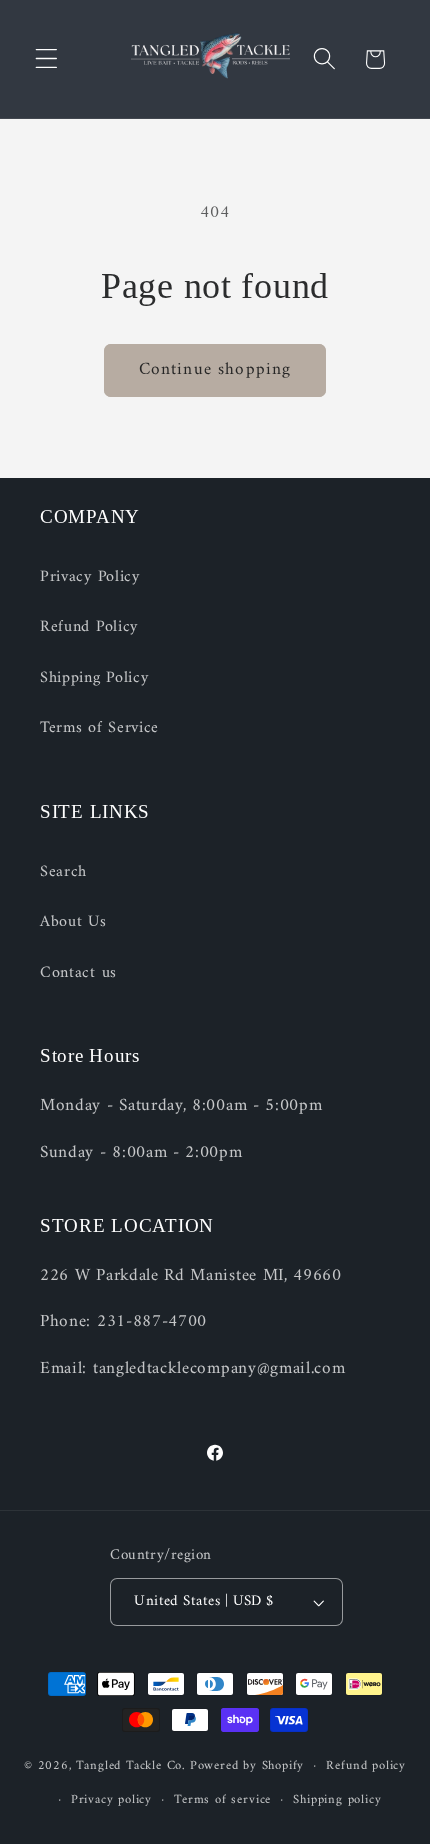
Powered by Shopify (247, 1766)
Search (63, 872)
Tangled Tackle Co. (131, 1766)
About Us (73, 922)
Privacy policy (111, 1800)
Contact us (78, 973)
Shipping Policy (94, 678)
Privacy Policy (90, 577)
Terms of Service (99, 728)
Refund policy (365, 1766)
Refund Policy (89, 627)
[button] (46, 59)
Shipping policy (337, 1800)
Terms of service (222, 1800)
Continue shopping (215, 370)
